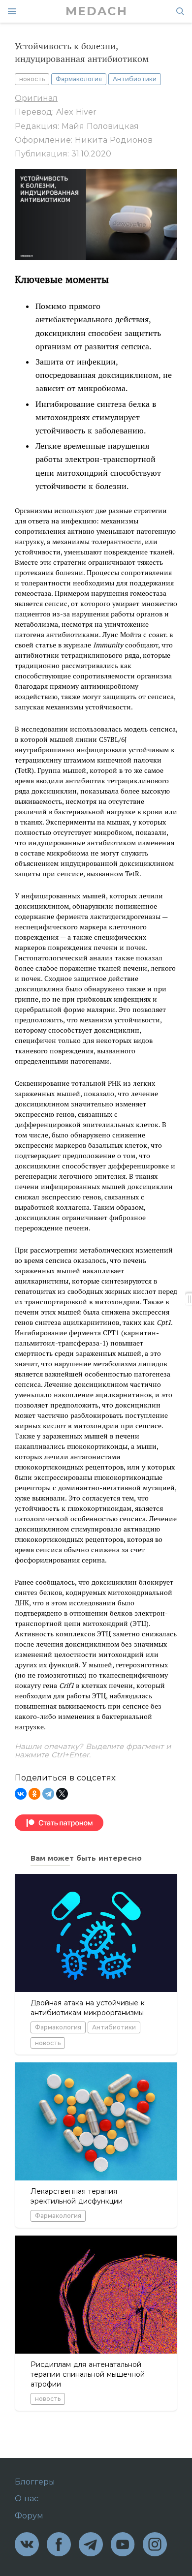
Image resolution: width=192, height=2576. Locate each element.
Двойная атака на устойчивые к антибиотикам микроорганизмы (88, 2008)
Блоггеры (35, 2482)
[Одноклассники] (34, 1794)
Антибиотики (135, 79)
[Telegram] (48, 1794)
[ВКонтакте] (21, 1794)
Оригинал (36, 98)
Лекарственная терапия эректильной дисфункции (77, 2196)
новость (32, 79)
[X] (62, 1794)
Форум (29, 2516)
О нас (27, 2499)
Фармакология (79, 79)
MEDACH (96, 11)
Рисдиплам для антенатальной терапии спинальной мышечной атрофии (88, 2374)
